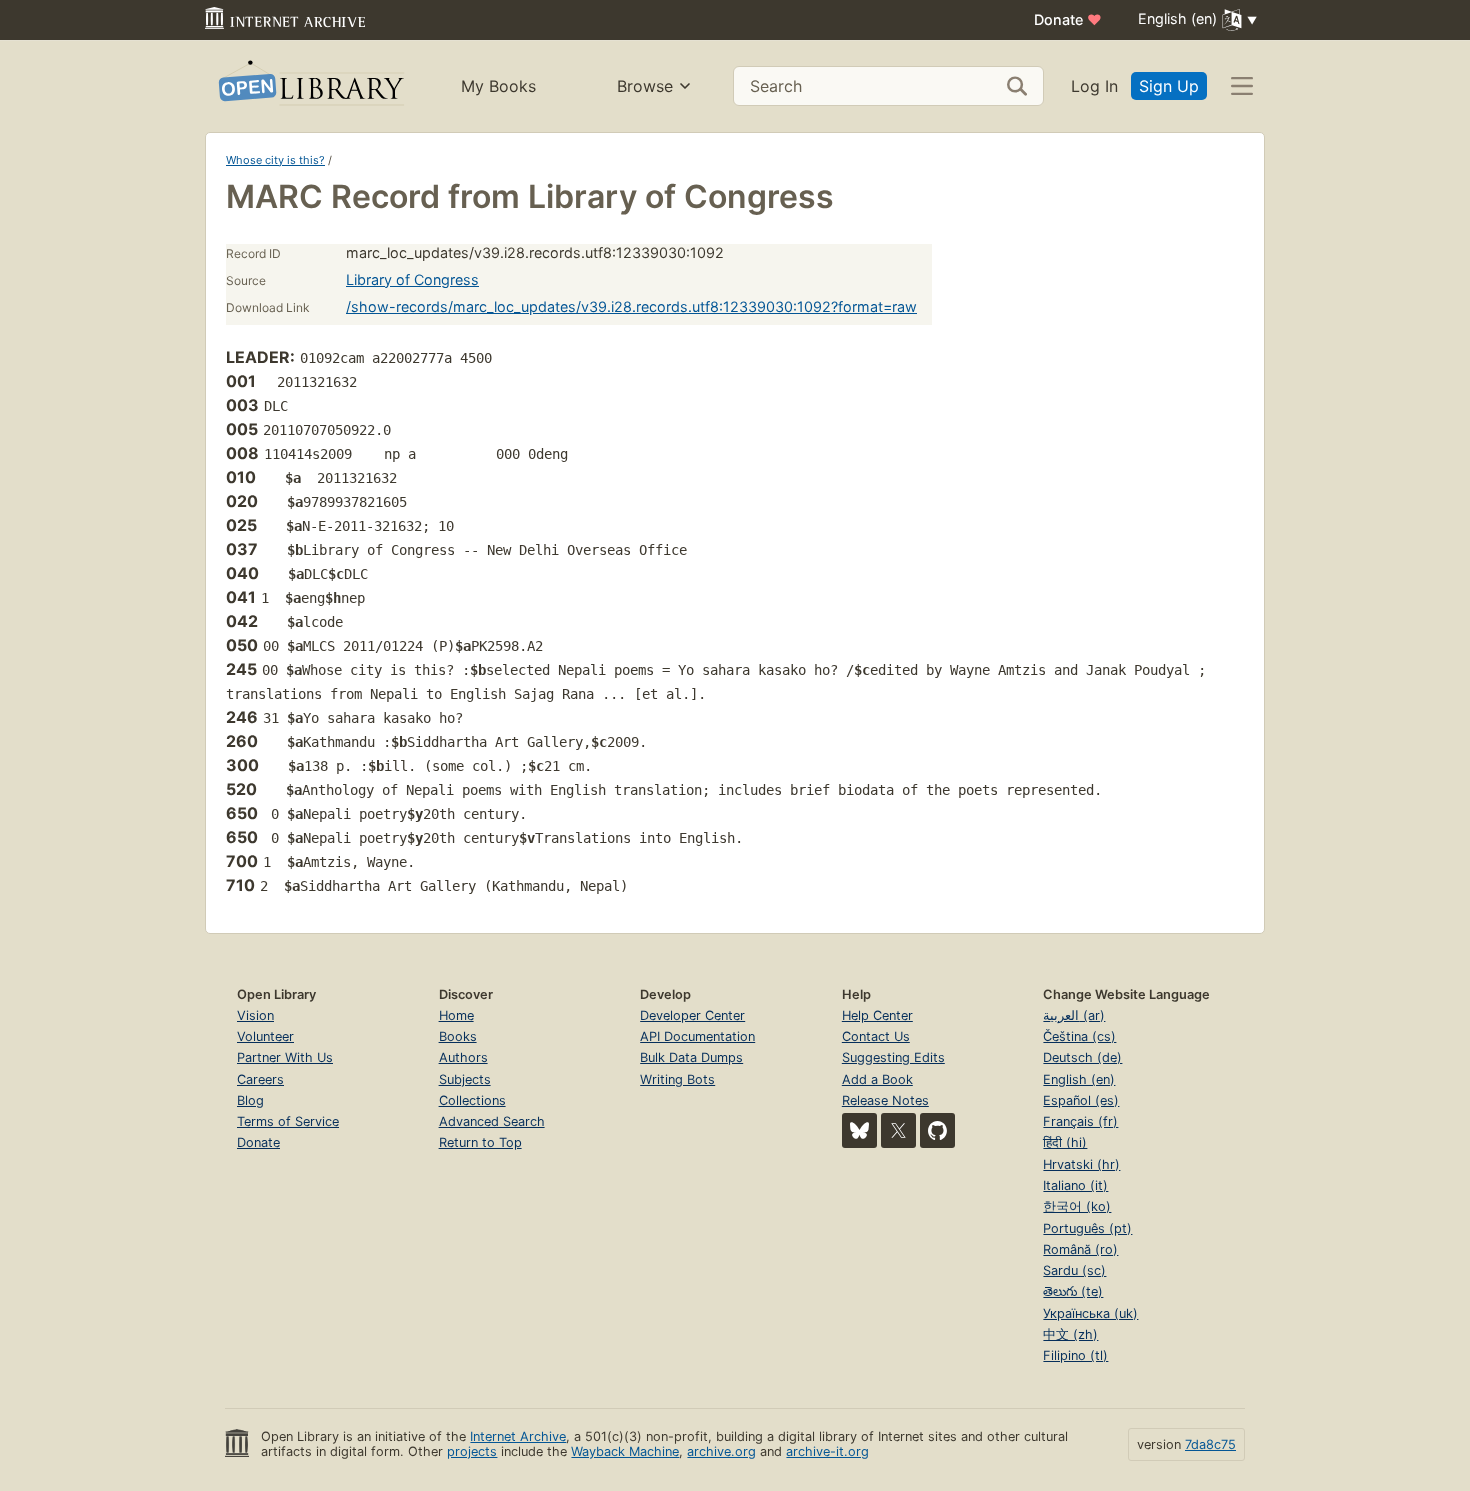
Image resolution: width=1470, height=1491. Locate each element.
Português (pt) (1087, 1228)
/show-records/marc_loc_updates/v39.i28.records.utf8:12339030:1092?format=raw (631, 306)
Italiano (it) (1075, 1185)
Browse (645, 86)
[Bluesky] (859, 1130)
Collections (472, 1100)
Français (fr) (1080, 1121)
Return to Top (480, 1142)
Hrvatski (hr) (1081, 1164)
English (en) (1079, 1079)
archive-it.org (827, 1451)
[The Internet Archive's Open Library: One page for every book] (309, 86)
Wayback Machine (625, 1451)
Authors (463, 1057)
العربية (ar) (1074, 1015)
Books (458, 1036)
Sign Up (1169, 86)
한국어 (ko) (1077, 1206)
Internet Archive (518, 1436)
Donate (1068, 19)
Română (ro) (1080, 1249)
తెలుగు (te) (1073, 1291)
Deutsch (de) (1082, 1057)
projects (472, 1451)
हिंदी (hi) (1065, 1142)
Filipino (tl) (1075, 1355)
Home (456, 1015)
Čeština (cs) (1079, 1036)
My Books (498, 86)
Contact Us (876, 1036)
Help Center (877, 1015)
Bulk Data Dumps (691, 1057)
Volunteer (265, 1036)
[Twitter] (898, 1130)
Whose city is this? (275, 160)
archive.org (721, 1451)
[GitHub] (937, 1130)
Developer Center (692, 1015)
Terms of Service (288, 1121)
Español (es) (1081, 1100)
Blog (250, 1100)
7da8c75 (1210, 1444)
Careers (260, 1079)
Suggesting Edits (893, 1057)
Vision (255, 1015)
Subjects (465, 1079)
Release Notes (885, 1100)
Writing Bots (677, 1079)
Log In (1094, 86)
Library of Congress (412, 279)
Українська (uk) (1090, 1313)
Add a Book (877, 1079)
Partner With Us (285, 1057)
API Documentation (697, 1036)
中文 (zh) (1070, 1334)
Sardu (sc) (1074, 1270)
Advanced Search (492, 1121)
